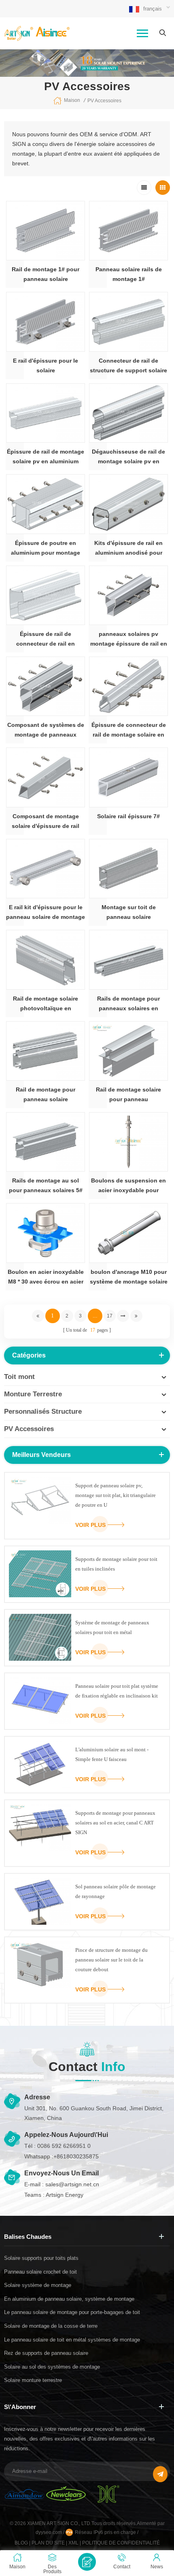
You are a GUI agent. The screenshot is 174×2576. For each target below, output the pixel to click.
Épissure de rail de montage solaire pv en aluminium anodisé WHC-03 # (46, 457)
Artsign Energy (65, 2195)
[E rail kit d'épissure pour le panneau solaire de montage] (46, 869)
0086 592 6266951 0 (64, 2146)
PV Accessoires (104, 101)
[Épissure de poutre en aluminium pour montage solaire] (46, 504)
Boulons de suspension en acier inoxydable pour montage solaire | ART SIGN (129, 1186)
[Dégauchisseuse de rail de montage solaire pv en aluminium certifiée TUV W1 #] (128, 413)
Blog (21, 2543)
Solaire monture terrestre (33, 2380)
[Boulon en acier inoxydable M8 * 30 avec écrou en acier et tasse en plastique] (46, 1233)
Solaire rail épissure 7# (128, 816)
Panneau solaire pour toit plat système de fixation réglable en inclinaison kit (117, 1691)
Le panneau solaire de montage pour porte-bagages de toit (72, 2312)
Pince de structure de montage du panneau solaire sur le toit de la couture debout (111, 1960)
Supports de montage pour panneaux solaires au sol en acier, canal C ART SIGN (115, 1823)
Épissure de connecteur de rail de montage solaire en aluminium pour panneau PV (128, 731)
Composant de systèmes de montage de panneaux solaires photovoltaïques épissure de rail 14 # (46, 731)
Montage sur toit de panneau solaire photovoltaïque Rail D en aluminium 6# (129, 913)
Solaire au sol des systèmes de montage (52, 2367)
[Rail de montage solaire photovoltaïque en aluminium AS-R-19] (46, 960)
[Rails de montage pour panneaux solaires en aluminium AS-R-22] (128, 960)
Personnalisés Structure (43, 1412)
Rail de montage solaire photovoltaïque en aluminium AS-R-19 (46, 1004)
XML (73, 2543)
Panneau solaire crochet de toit (40, 2272)
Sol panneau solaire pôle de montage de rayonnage (116, 1891)
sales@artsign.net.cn (72, 2184)
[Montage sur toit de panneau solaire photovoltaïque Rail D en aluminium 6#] (128, 869)
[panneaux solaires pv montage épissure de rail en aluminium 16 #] (128, 595)
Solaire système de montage (38, 2285)
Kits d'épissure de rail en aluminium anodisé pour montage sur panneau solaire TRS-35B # (128, 549)
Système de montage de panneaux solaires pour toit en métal (112, 1627)
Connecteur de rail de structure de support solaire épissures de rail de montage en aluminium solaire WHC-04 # (128, 366)
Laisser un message (87, 2562)
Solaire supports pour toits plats (41, 2258)
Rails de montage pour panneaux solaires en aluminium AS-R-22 (128, 1004)
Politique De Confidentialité (121, 2543)
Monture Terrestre (33, 1394)
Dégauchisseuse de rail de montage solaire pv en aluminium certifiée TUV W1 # (128, 457)
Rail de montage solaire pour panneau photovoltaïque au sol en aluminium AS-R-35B (129, 1095)
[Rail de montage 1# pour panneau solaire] (46, 231)
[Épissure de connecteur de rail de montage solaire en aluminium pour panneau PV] (128, 686)
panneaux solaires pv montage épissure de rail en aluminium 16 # (129, 640)
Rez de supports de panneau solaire (46, 2353)
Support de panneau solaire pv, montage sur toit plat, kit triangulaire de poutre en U (116, 1495)
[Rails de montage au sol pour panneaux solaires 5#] (46, 1142)
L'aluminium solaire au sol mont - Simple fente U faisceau (112, 1754)
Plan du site (48, 2543)
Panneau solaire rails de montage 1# (129, 274)
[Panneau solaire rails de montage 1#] (128, 231)
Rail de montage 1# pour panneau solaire (46, 274)
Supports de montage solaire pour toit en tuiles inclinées (116, 1564)
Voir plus (90, 1525)
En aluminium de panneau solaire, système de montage (69, 2299)
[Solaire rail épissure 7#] (128, 777)
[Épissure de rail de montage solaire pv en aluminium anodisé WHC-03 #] (46, 413)
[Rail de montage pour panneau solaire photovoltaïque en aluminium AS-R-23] (46, 1051)
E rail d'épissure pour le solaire (46, 365)
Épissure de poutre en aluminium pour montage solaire (46, 549)
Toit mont (19, 1377)
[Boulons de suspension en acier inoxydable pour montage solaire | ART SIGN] (128, 1142)
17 (110, 1316)
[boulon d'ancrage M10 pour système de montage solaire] (128, 1233)
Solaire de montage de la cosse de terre (51, 2326)
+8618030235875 (76, 2156)
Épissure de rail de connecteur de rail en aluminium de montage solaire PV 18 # (46, 640)
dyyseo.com (49, 2532)
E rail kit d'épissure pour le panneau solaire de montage (46, 912)
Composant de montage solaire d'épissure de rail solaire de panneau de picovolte (46, 822)
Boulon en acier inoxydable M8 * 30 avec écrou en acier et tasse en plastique (46, 1277)
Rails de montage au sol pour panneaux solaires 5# (46, 1185)
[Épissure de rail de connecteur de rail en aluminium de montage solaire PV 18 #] (46, 595)
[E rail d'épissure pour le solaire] (46, 322)
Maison (72, 100)
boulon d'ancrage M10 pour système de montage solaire (129, 1277)
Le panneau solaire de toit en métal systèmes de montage (72, 2340)
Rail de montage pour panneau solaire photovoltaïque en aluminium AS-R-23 (46, 1095)
